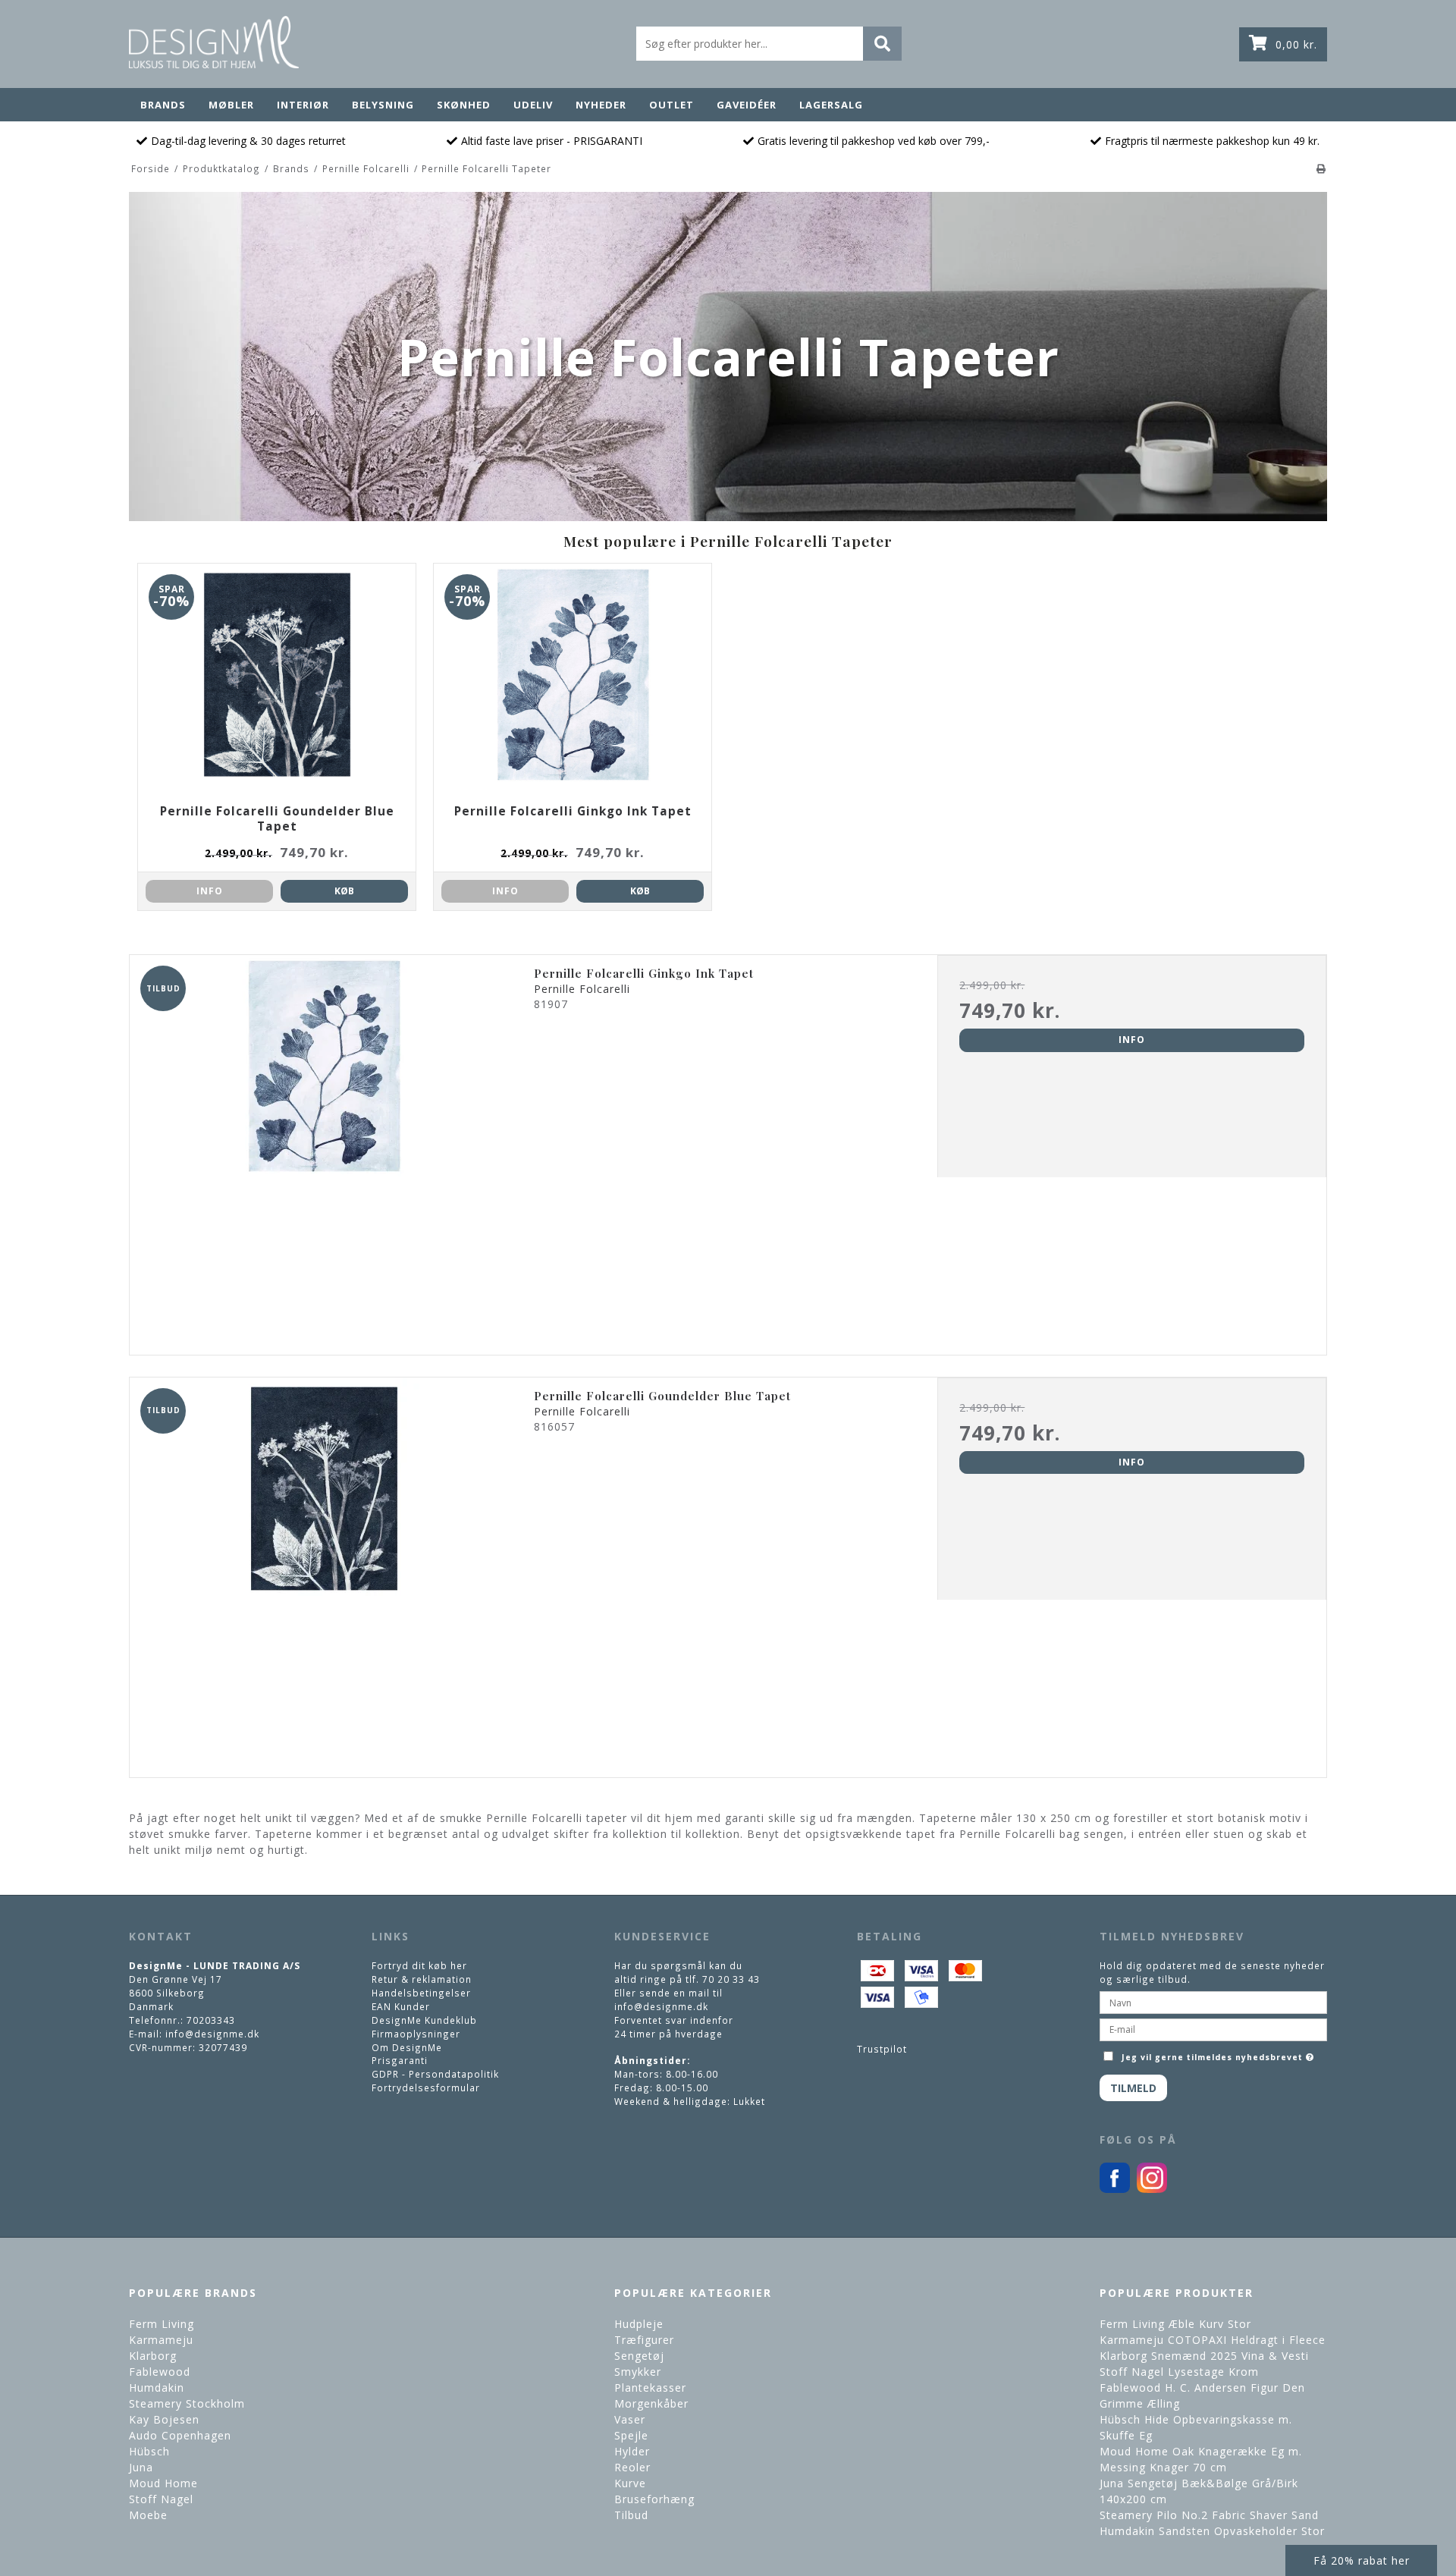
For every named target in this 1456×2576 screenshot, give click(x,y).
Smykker (638, 2372)
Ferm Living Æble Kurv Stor (1175, 2324)
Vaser (630, 2419)
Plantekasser (650, 2388)
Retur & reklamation (422, 1979)
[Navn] (1213, 2001)
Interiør (303, 105)
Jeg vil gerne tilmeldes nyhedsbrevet (1219, 2054)
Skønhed (464, 105)
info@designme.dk (212, 2034)
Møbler (231, 105)
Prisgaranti (400, 2060)
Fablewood (160, 2372)
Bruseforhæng (654, 2499)
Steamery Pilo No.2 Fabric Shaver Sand (1209, 2515)
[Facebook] (1115, 2189)
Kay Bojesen (164, 2419)
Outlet (672, 105)
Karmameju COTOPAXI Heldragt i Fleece (1213, 2340)
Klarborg (153, 2356)
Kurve (630, 2483)
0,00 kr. (1296, 44)
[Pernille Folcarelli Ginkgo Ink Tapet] (324, 1150)
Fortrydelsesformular (426, 2088)
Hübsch (149, 2451)
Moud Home (163, 2483)
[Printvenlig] (1321, 168)
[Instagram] (1152, 2189)
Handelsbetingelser (421, 1993)
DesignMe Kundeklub (424, 2020)
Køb (344, 891)
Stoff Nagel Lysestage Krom (1179, 2372)
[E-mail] (1213, 2028)
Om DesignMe (407, 2047)
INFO (210, 891)
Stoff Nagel (161, 2499)
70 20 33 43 (731, 1979)
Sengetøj (639, 2356)
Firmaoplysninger (416, 2034)
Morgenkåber (651, 2403)
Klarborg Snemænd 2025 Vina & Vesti (1204, 2356)
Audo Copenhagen (180, 2435)
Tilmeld (1133, 2088)
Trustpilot (882, 2049)
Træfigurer (644, 2340)
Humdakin (157, 2388)
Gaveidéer (747, 105)
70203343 (211, 2020)
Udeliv (533, 105)
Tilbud (631, 2515)
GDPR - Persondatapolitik (435, 2074)
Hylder (632, 2451)
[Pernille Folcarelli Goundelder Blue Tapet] (324, 1572)
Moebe (148, 2515)
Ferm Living (162, 2324)
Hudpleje (639, 2324)
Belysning (383, 105)
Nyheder (601, 105)
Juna (141, 2467)
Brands (163, 105)
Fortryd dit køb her (419, 1965)
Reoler (632, 2467)
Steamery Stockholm (187, 2403)
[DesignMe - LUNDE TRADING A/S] (214, 42)
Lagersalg (831, 105)
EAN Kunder (401, 2006)
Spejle (631, 2435)
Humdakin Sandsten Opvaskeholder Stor (1212, 2531)
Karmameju (161, 2340)
